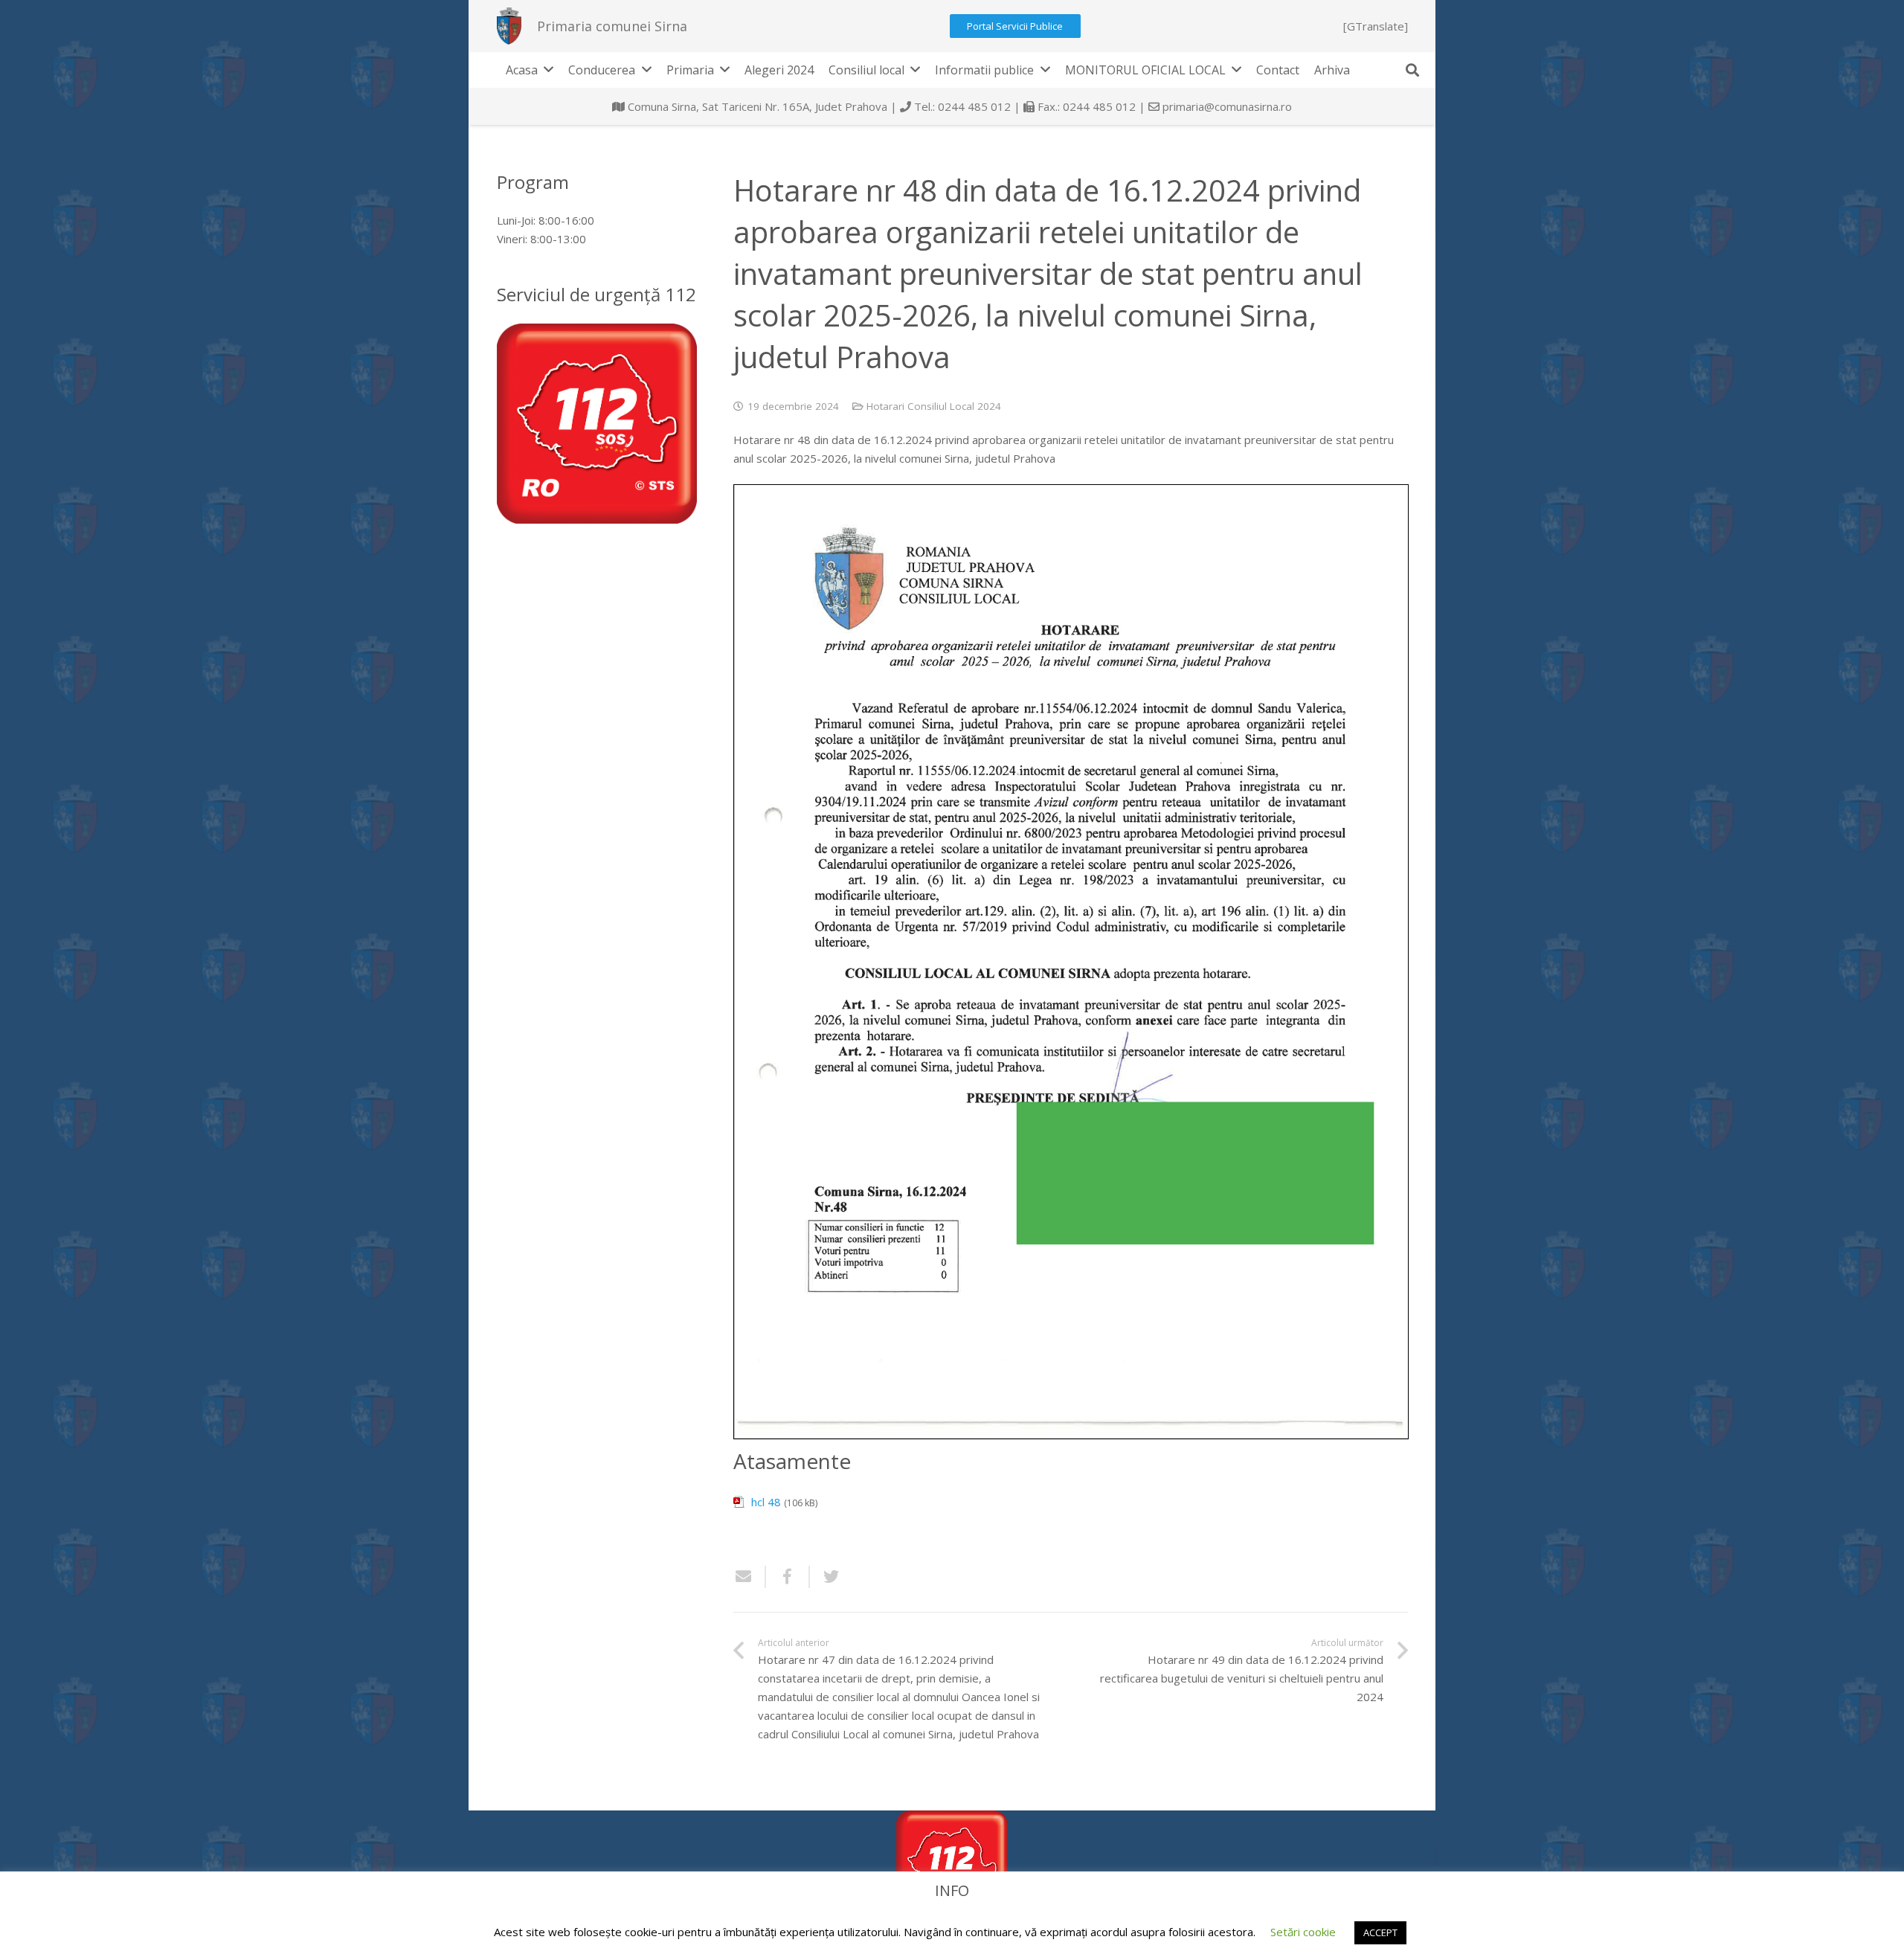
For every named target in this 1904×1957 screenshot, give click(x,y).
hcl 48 (766, 1502)
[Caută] (1412, 70)
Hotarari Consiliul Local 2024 (934, 406)
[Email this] (750, 1577)
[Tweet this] (826, 1577)
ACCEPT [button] (1380, 1932)
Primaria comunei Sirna (612, 26)
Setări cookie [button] (1303, 1932)
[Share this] (788, 1577)
